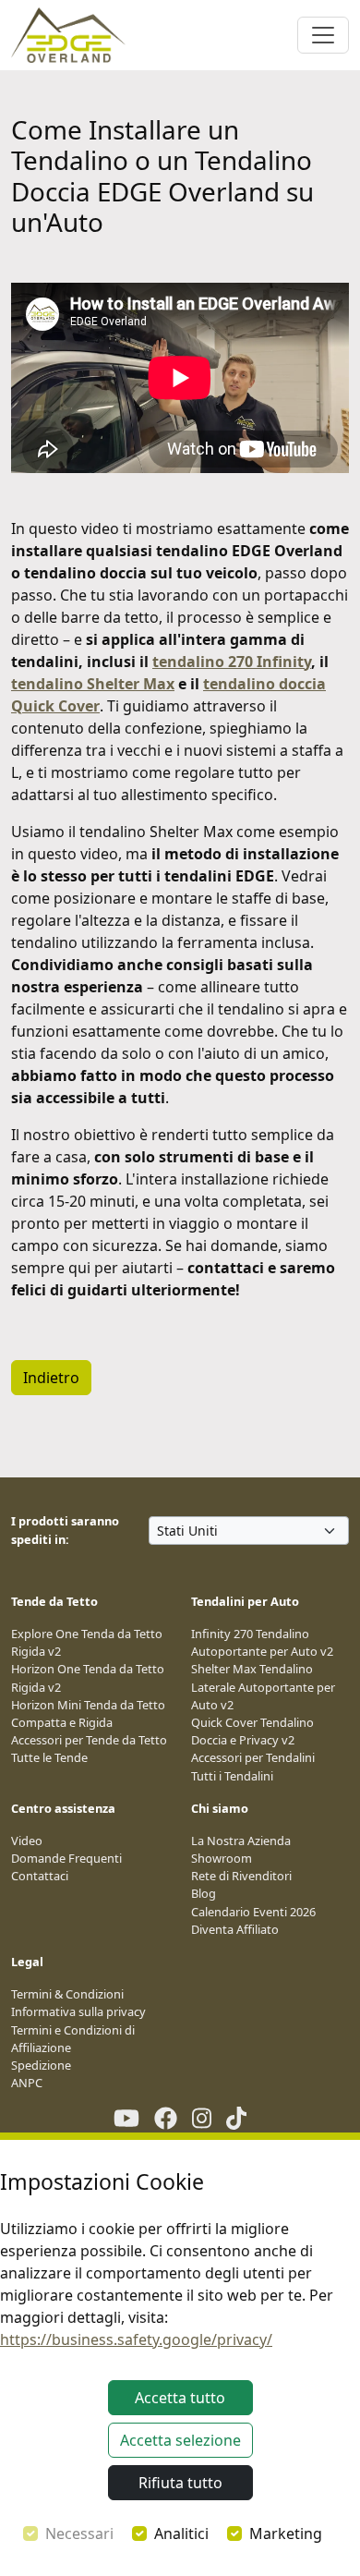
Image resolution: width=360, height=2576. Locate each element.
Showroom (222, 1858)
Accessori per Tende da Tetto (89, 1740)
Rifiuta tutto (180, 2483)
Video (27, 1841)
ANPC (27, 2083)
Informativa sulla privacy (78, 2011)
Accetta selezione (180, 2440)
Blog (204, 1893)
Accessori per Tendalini (253, 1757)
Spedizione (41, 2065)
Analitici (181, 2533)
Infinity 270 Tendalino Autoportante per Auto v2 (262, 1642)
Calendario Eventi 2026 (253, 1912)
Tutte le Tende (49, 1757)
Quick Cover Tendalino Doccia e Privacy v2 (252, 1731)
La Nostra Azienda (241, 1841)
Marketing (286, 2533)
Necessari (79, 2533)
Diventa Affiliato (235, 1929)
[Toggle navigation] (323, 35)
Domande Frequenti (66, 1858)
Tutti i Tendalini (232, 1776)
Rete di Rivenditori (241, 1876)
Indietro (51, 1378)
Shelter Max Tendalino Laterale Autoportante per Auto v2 (263, 1686)
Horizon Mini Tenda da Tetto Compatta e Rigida (88, 1713)
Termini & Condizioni (67, 1994)
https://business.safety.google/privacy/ (136, 2339)
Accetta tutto (180, 2398)
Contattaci (40, 1876)
